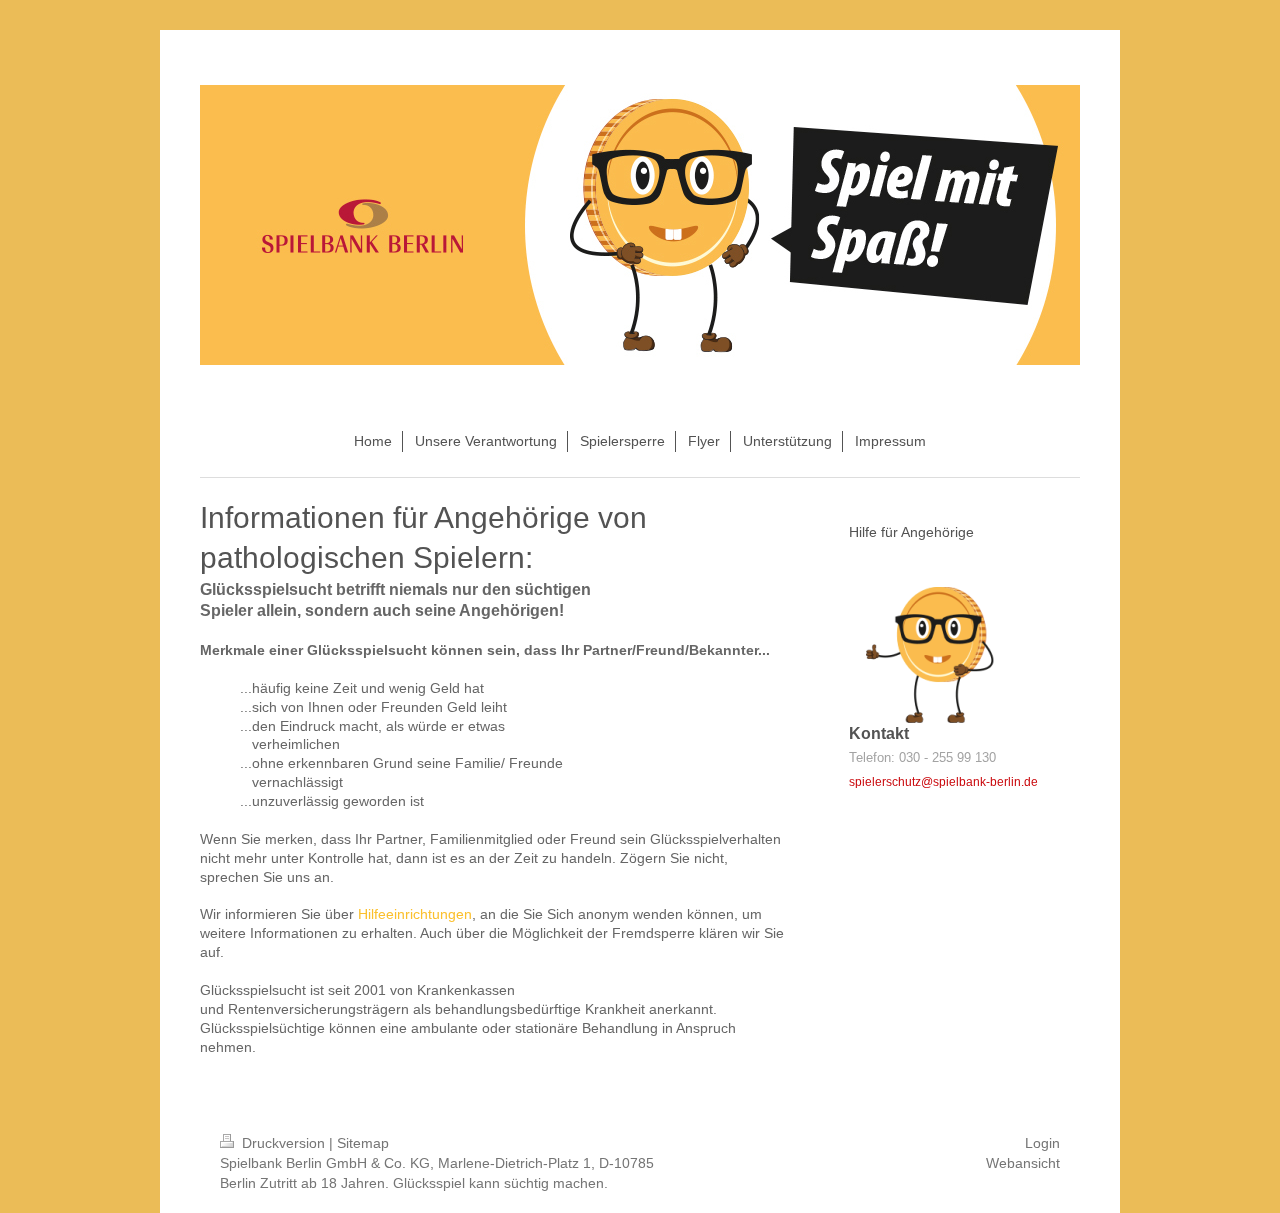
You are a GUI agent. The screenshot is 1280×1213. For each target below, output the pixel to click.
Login (1042, 1143)
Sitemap (363, 1143)
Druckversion (283, 1143)
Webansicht (1023, 1163)
